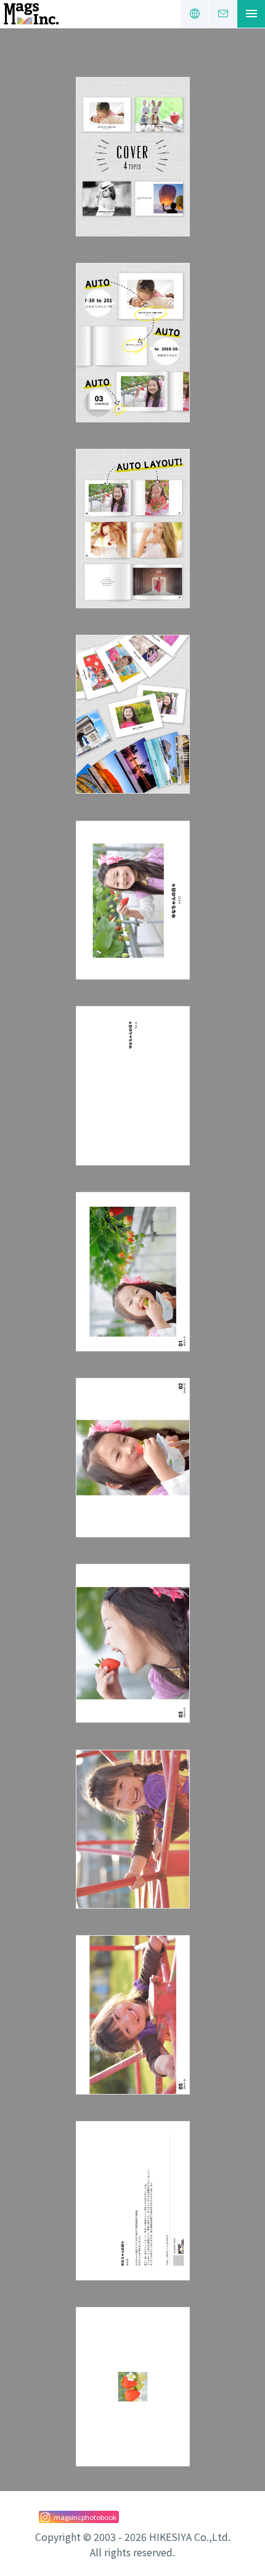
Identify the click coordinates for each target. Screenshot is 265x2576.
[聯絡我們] (223, 14)
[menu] (251, 14)
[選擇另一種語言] (194, 14)
